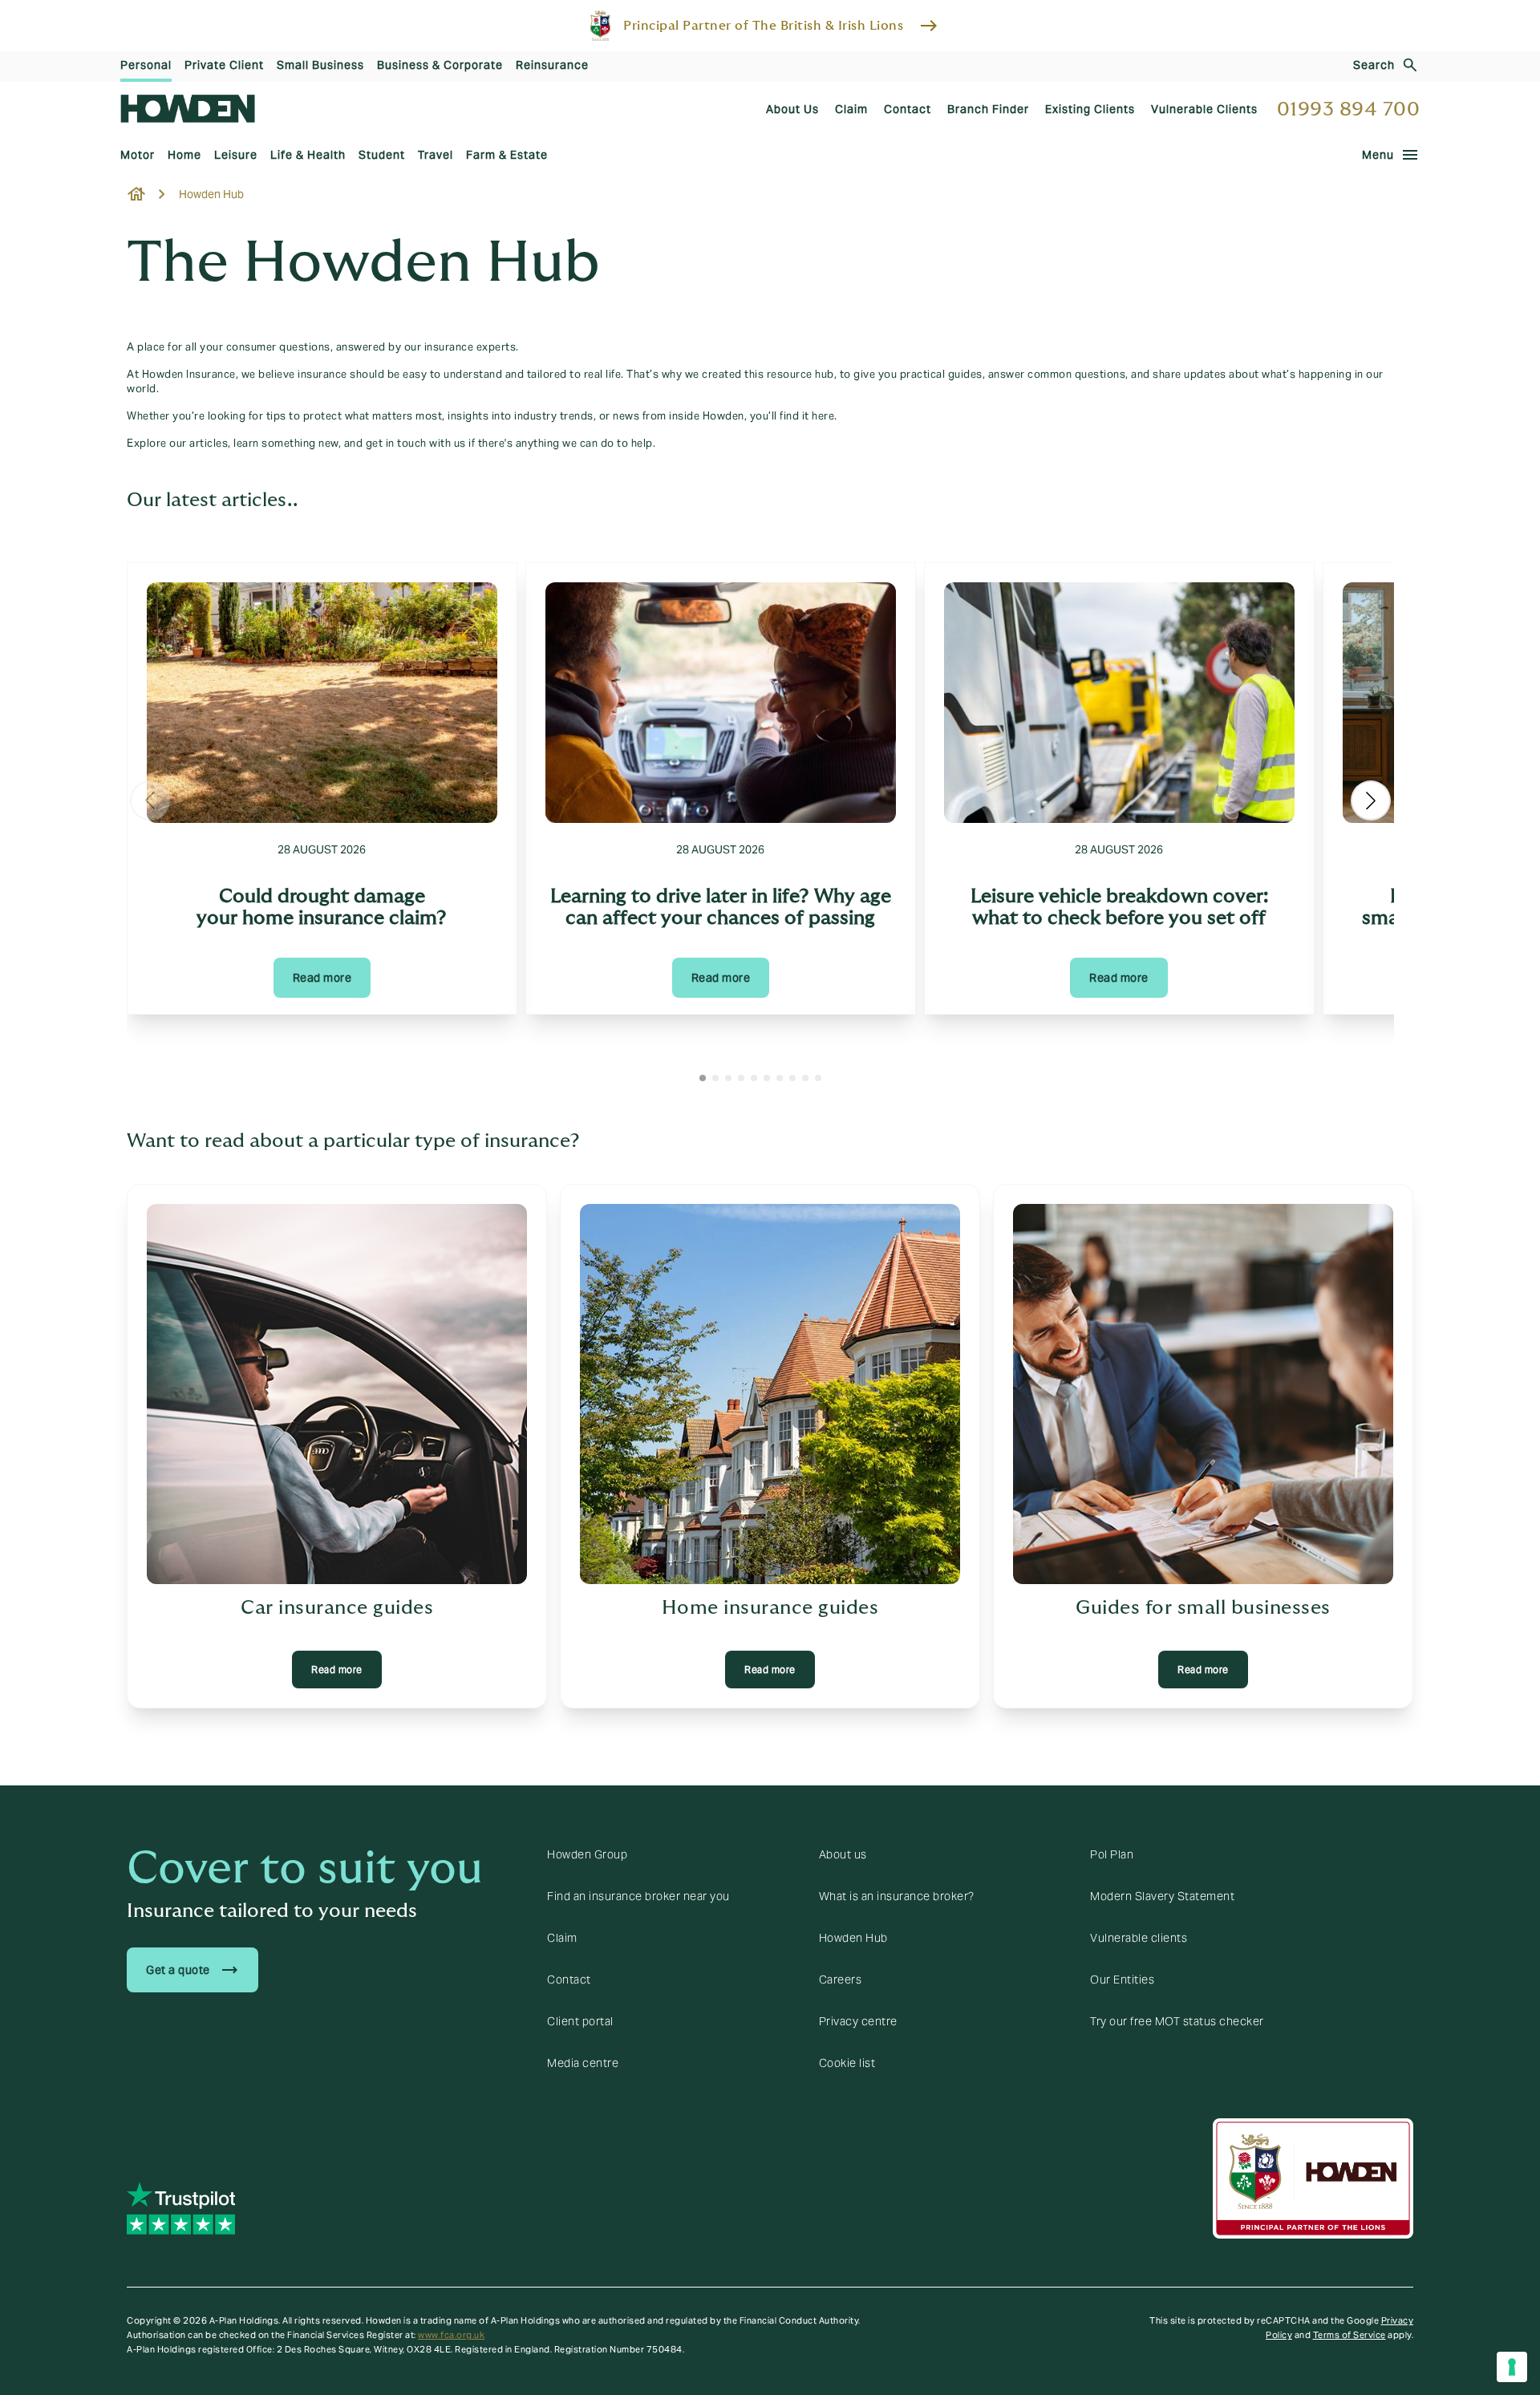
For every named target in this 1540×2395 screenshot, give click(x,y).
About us (843, 1854)
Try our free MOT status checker (1177, 2021)
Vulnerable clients (1139, 1938)
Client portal (580, 2021)
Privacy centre (858, 2021)
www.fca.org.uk (451, 2335)
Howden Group (587, 1854)
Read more (322, 978)
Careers (841, 1980)
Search (1374, 65)
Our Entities (1122, 1980)
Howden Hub (853, 1938)
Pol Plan (1112, 1854)
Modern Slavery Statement (1162, 1896)
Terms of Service (1350, 2335)
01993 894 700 (1349, 109)
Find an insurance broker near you (638, 1896)
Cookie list (847, 2063)
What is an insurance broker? (897, 1896)
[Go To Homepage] (188, 109)
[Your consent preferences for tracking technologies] (1512, 2367)
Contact (569, 1980)
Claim (562, 1938)
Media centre (583, 2063)
